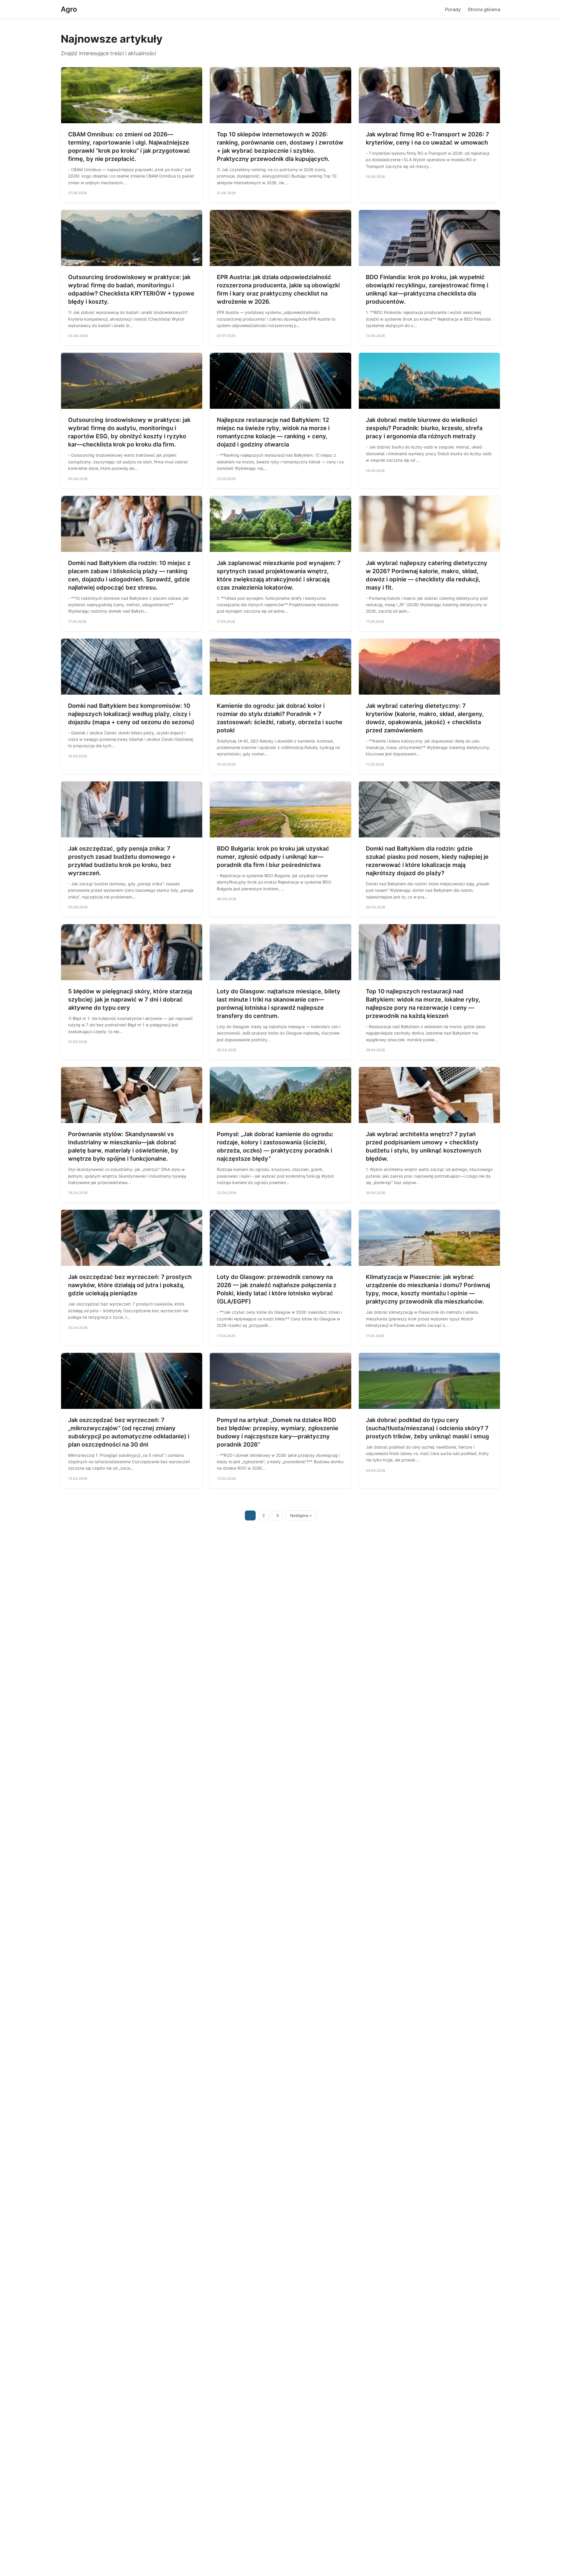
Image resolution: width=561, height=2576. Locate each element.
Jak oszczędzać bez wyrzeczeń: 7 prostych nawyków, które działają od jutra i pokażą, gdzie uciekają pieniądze (130, 1285)
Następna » (301, 1515)
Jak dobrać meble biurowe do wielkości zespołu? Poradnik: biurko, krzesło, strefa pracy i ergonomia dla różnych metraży (424, 428)
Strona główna (484, 9)
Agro (69, 9)
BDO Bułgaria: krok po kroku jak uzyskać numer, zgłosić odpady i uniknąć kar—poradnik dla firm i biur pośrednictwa (273, 857)
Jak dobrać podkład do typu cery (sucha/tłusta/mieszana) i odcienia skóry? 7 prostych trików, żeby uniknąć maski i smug (427, 1428)
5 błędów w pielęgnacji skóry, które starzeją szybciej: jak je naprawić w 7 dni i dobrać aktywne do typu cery (130, 1000)
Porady (453, 9)
